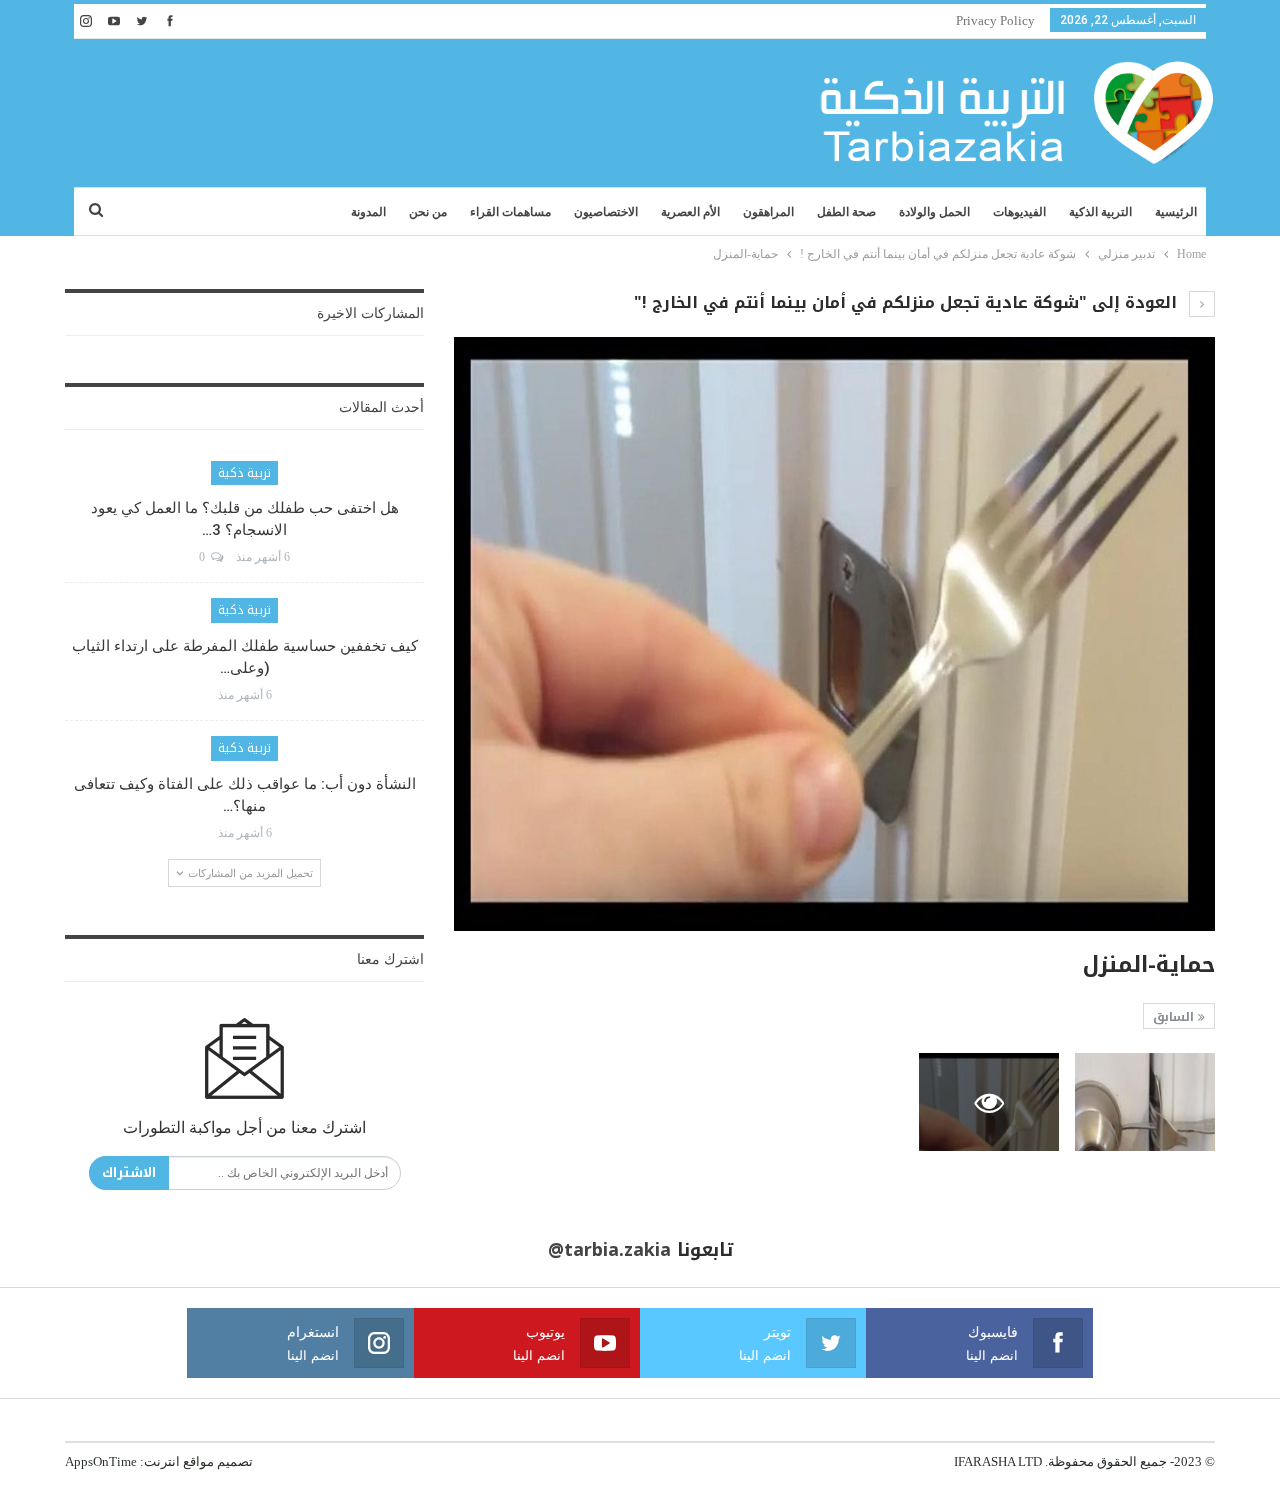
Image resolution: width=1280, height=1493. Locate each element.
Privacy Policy (995, 20)
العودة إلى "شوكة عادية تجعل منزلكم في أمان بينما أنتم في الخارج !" (908, 302)
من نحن (428, 212)
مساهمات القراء (510, 212)
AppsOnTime (101, 1461)
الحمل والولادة (934, 212)
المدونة (368, 212)
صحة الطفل (846, 212)
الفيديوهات (1019, 212)
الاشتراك (129, 1172)
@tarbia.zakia (609, 1250)
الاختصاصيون (606, 212)
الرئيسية (1176, 212)
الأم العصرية (690, 212)
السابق (1175, 1017)
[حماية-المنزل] (1145, 1102)
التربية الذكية (1100, 212)
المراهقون (768, 212)
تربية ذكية (244, 473)
